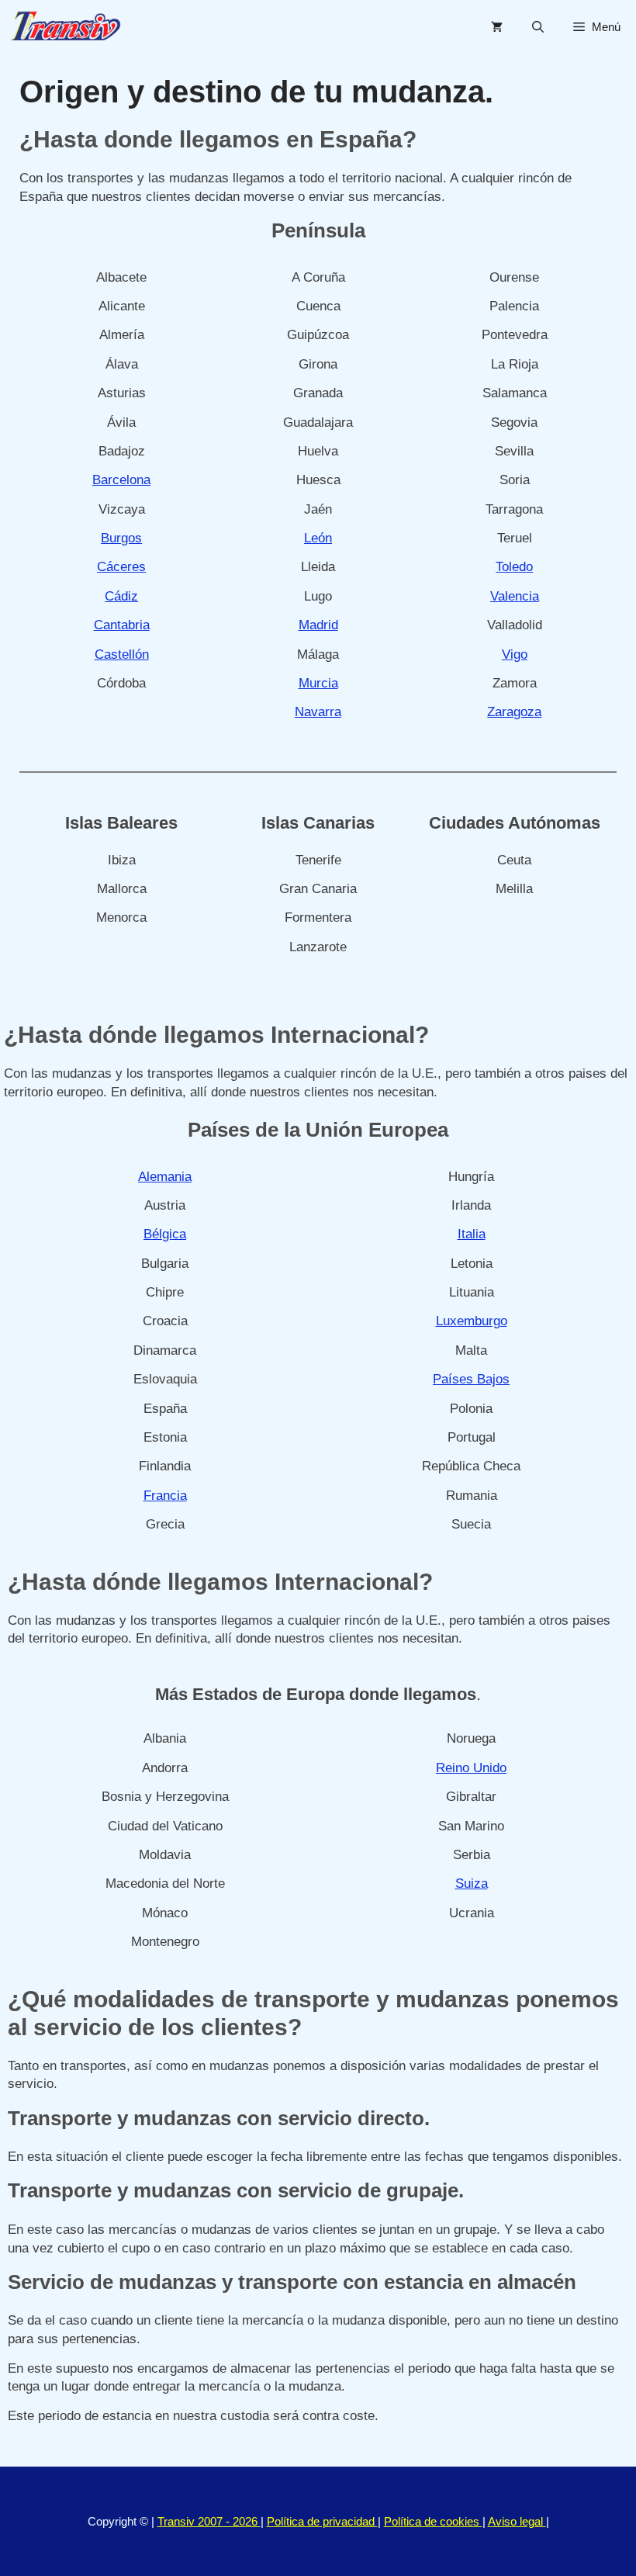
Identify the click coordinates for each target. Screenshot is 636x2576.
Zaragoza (514, 712)
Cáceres (121, 567)
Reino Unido (471, 1768)
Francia (165, 1496)
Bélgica (165, 1234)
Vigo (515, 654)
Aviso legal (517, 2521)
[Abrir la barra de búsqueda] (538, 27)
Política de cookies (433, 2521)
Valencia (515, 596)
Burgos (121, 538)
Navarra (318, 712)
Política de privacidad (322, 2521)
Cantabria (122, 625)
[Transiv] (66, 27)
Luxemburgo (472, 1321)
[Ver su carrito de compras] (497, 27)
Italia (472, 1234)
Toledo (514, 567)
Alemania (165, 1177)
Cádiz (121, 596)
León (318, 538)
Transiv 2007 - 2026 (209, 2521)
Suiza (472, 1884)
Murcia (318, 683)
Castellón (122, 654)
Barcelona (121, 480)
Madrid (318, 625)
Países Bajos (471, 1379)
